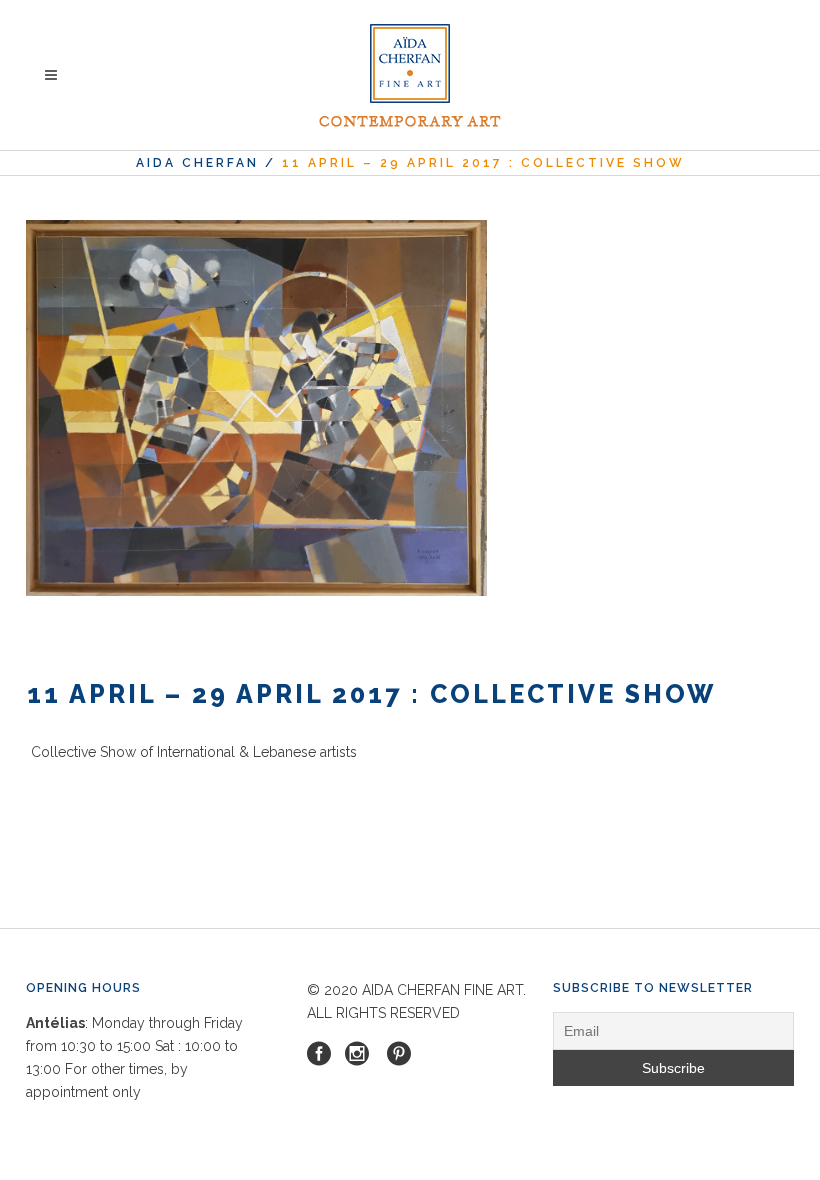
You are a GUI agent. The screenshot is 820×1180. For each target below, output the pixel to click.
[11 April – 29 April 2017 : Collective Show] (256, 408)
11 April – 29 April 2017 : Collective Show (371, 694)
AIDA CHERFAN (197, 163)
